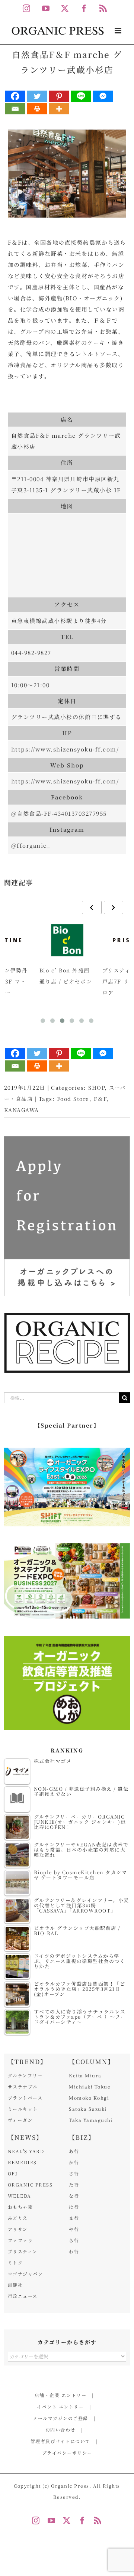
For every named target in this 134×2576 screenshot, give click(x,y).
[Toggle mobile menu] (119, 31)
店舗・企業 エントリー (61, 2395)
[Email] (15, 109)
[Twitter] (37, 96)
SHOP (96, 1088)
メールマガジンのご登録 (60, 2418)
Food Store (73, 1099)
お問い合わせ (60, 2430)
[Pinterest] (59, 96)
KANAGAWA (22, 1110)
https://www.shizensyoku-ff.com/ (65, 749)
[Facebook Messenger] (103, 96)
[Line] (81, 96)
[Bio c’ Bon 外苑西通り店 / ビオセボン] (67, 940)
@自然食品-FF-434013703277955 (59, 813)
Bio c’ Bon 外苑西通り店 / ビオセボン (66, 976)
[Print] (37, 109)
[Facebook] (15, 96)
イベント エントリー (60, 2407)
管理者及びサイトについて (60, 2441)
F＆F (100, 1099)
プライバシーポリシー (67, 2453)
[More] (59, 109)
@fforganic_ (31, 845)
